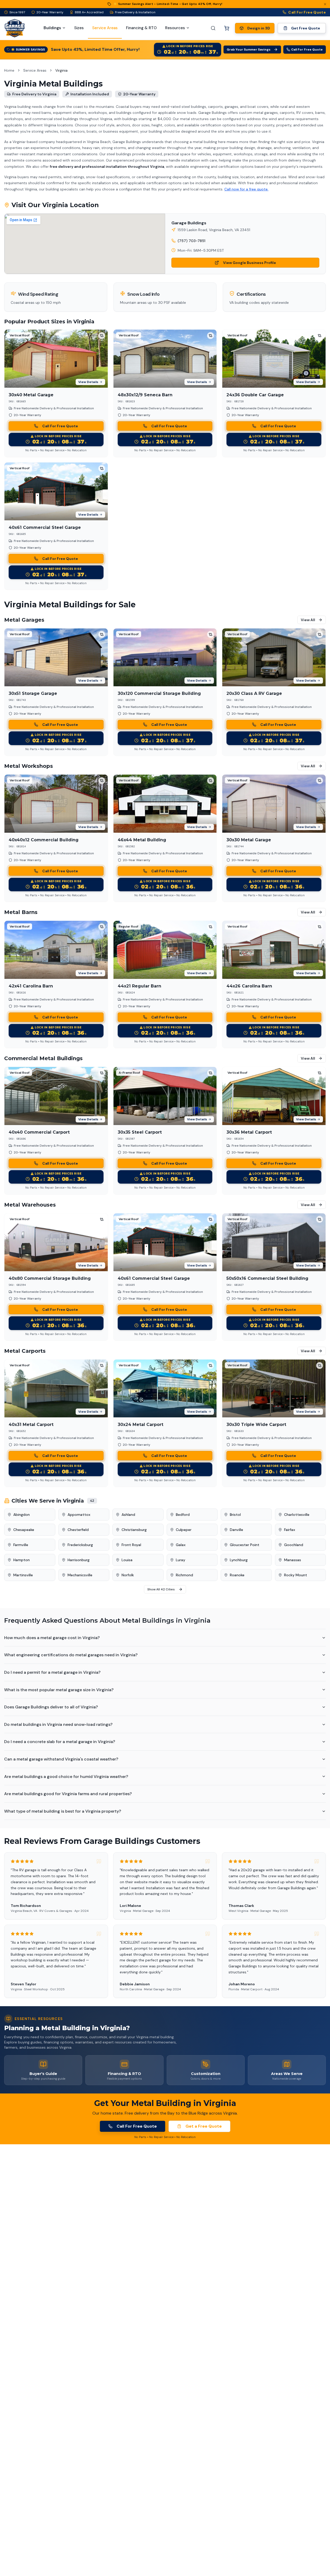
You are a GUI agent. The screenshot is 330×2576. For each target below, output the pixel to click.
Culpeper (184, 1530)
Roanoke (237, 1575)
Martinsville (23, 1575)
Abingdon (22, 1515)
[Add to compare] (102, 336)
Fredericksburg (80, 1545)
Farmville (21, 1545)
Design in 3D (259, 28)
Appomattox (79, 1515)
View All (308, 620)
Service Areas (35, 70)
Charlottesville (297, 1515)
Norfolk (128, 1575)
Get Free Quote (306, 28)
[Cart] (227, 28)
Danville (236, 1530)
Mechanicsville (80, 1575)
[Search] (213, 28)
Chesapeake (24, 1530)
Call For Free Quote (307, 12)
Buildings (52, 28)
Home (9, 70)
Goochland (294, 1545)
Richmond (184, 1575)
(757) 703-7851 (191, 241)
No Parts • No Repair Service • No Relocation (56, 450)
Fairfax (290, 1530)
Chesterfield (78, 1530)
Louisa (127, 1560)
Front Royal (131, 1545)
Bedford (183, 1515)
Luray (181, 1560)
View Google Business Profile (250, 263)
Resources (175, 28)
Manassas (293, 1560)
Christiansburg (134, 1530)
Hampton (22, 1560)
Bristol (235, 1515)
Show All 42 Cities (161, 1589)
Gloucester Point (245, 1545)
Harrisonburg (79, 1560)
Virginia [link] (61, 70)
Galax (181, 1545)
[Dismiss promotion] (325, 4)
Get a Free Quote (204, 2126)
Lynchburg (239, 1560)
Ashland (128, 1515)
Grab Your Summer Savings (249, 50)
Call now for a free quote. (246, 189)
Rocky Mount (296, 1575)
